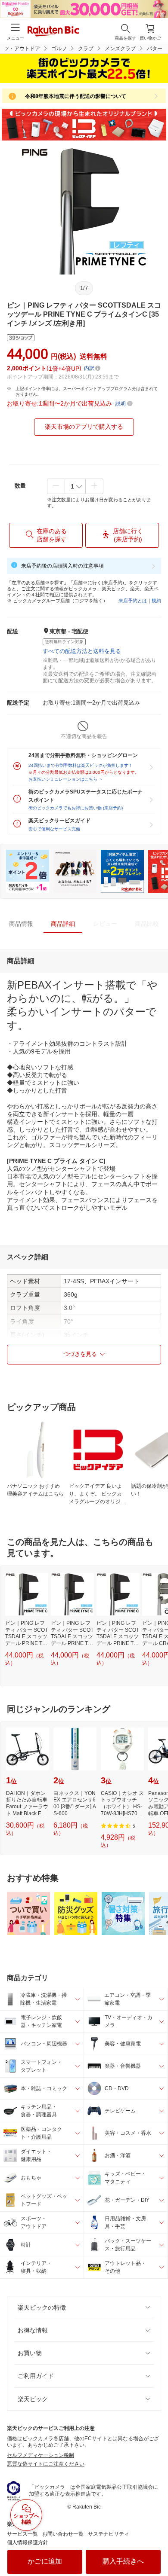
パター (155, 49)
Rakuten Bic (53, 32)
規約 (156, 601)
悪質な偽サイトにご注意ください (46, 2464)
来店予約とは (133, 601)
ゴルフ (59, 49)
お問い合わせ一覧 (63, 2534)
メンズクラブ (120, 49)
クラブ (86, 49)
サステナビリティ (109, 2534)
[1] (75, 486)
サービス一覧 (22, 2534)
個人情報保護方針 (28, 2542)
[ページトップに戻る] (156, 2548)
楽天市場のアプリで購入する (84, 427)
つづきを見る (80, 1354)
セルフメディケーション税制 (40, 2455)
